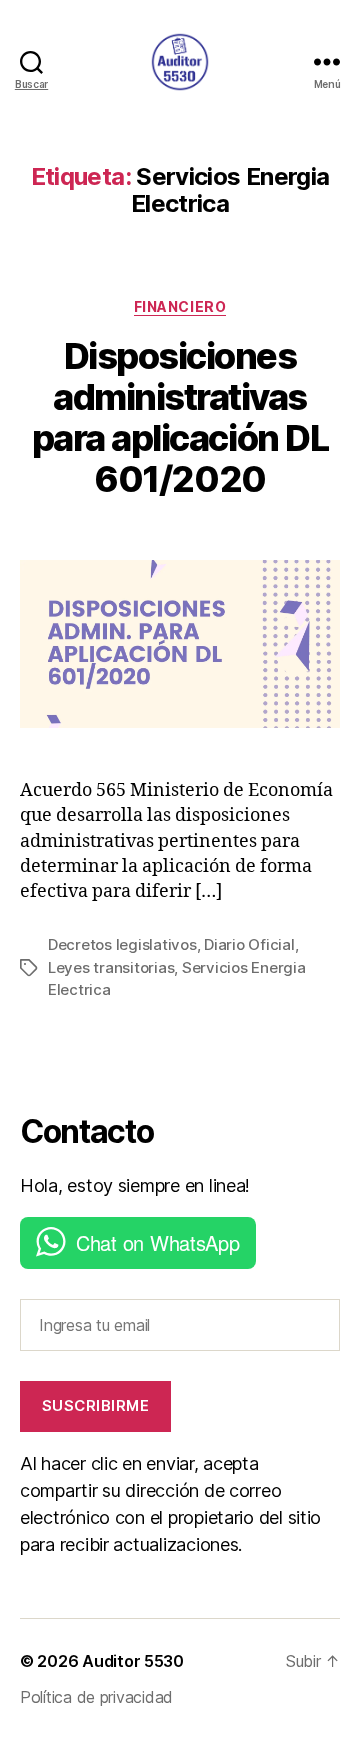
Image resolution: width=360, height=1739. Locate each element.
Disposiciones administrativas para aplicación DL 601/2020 (180, 417)
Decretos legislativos (122, 944)
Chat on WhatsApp (158, 1242)
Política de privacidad (96, 1697)
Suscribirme (96, 1405)
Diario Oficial (249, 944)
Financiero (180, 306)
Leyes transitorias (111, 967)
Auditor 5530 (133, 1661)
